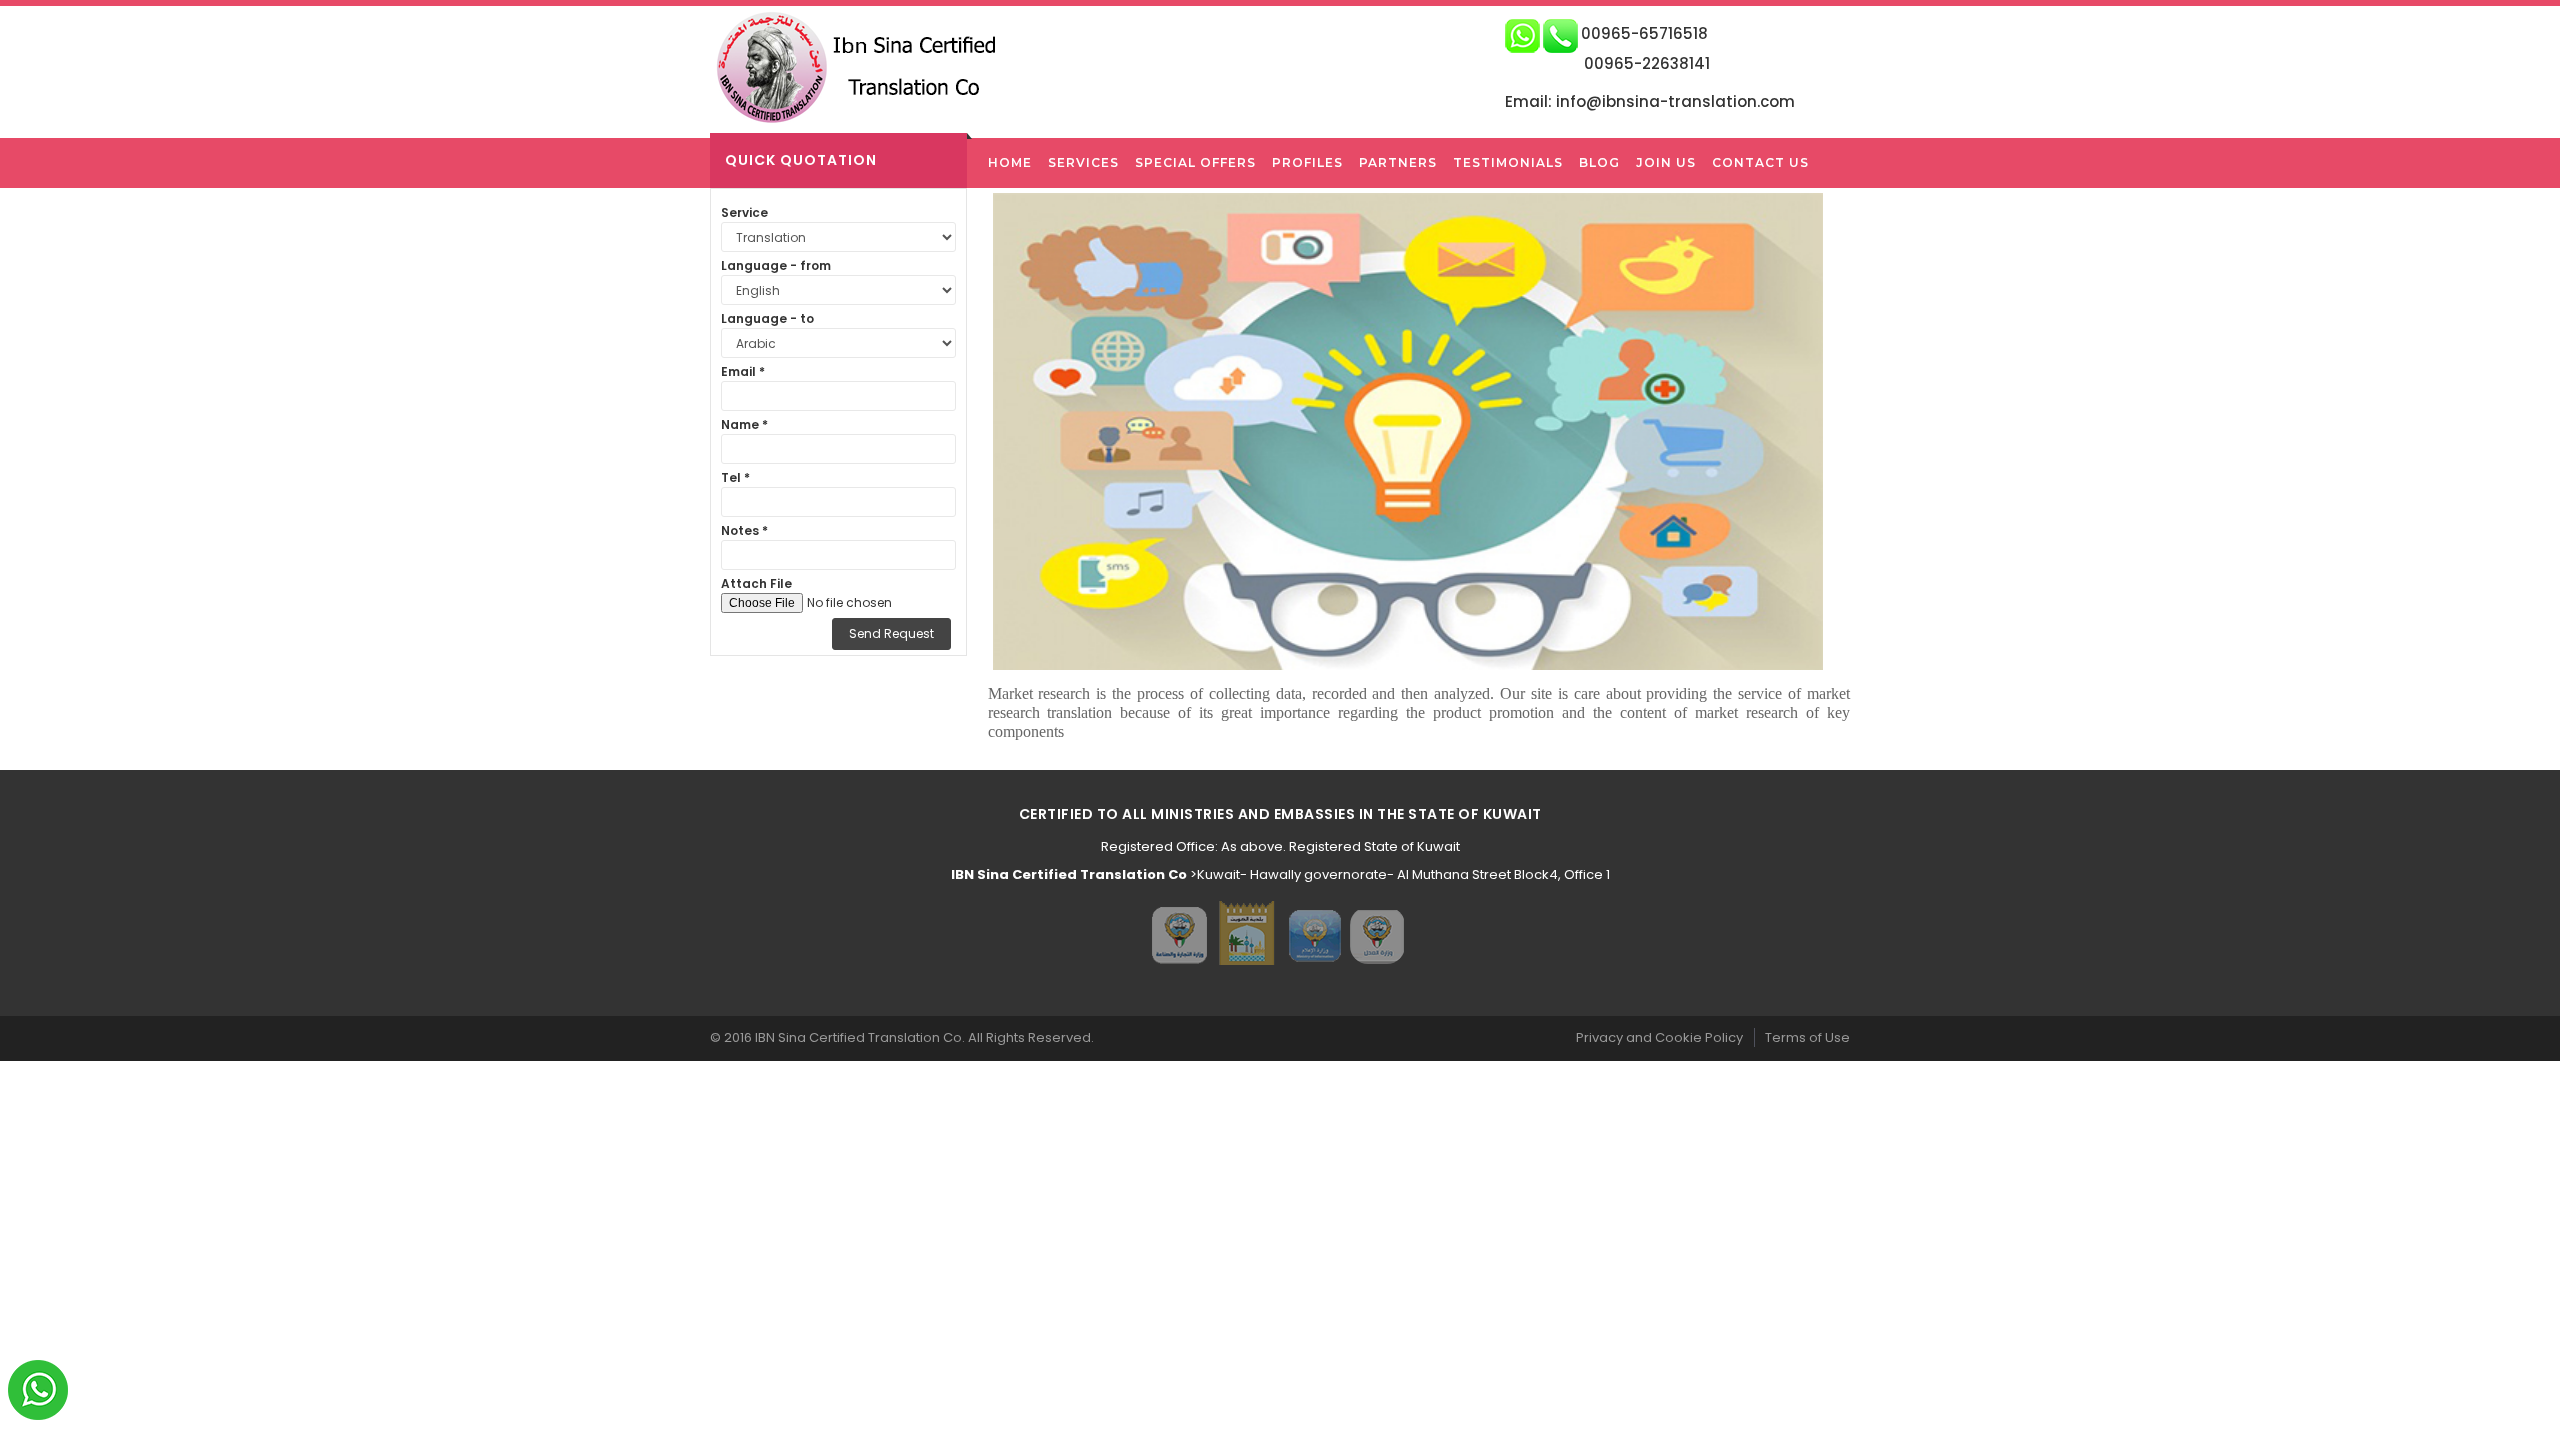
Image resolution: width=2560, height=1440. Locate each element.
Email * (743, 371)
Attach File (756, 583)
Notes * (744, 530)
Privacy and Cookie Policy (1659, 1037)
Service (744, 212)
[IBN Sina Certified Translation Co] (866, 66)
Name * (744, 424)
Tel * (735, 477)
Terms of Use (1807, 1037)
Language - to (767, 318)
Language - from (776, 265)
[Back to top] (2539, 1404)
